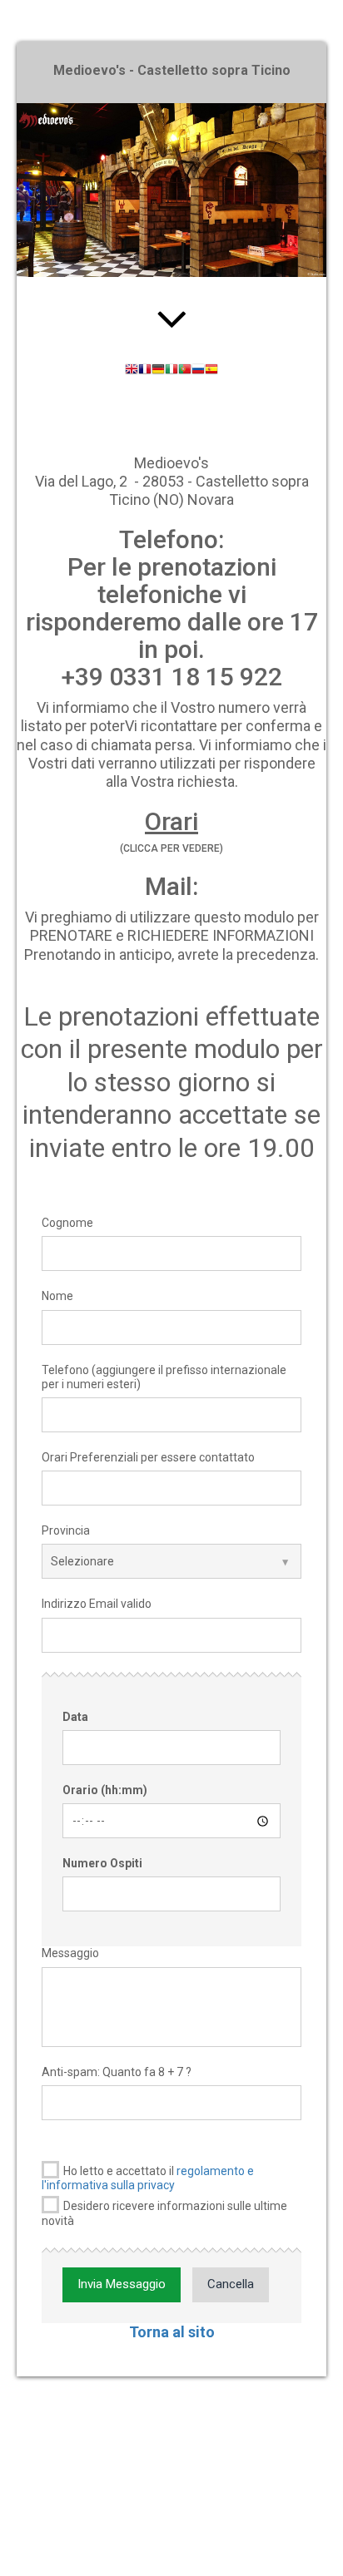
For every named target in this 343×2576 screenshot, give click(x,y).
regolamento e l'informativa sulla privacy (148, 2178)
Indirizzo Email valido (97, 1604)
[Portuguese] (185, 371)
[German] (158, 371)
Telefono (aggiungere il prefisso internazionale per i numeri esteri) (164, 1377)
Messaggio (70, 1953)
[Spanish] (211, 371)
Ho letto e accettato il (148, 2178)
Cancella (231, 2284)
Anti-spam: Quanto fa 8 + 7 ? (117, 2072)
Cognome (67, 1223)
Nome (57, 1296)
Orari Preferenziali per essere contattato (148, 1457)
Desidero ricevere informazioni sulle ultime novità (164, 2213)
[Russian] (198, 371)
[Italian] (171, 371)
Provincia (66, 1530)
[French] (145, 371)
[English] (132, 371)
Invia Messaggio (122, 2284)
